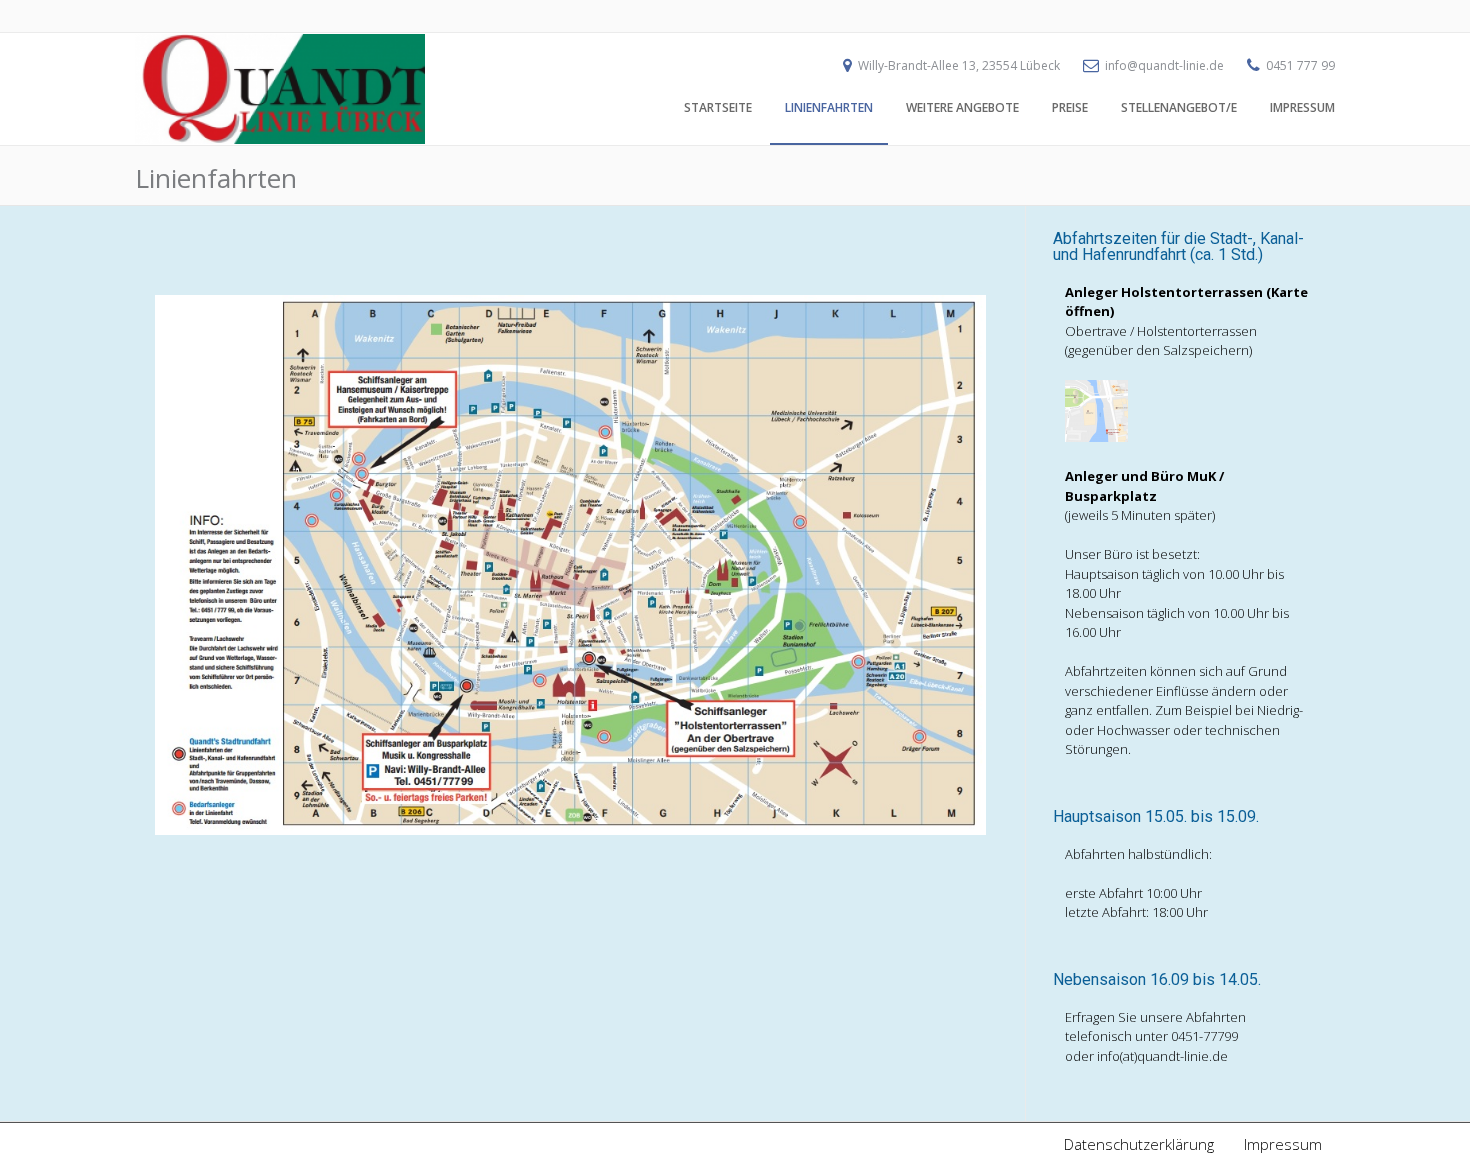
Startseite (718, 107)
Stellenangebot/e (1179, 107)
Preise (1070, 107)
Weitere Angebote (962, 107)
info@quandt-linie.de (1164, 65)
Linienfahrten (829, 107)
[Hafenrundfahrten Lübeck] (280, 139)
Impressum (1302, 107)
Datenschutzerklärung (1139, 1144)
